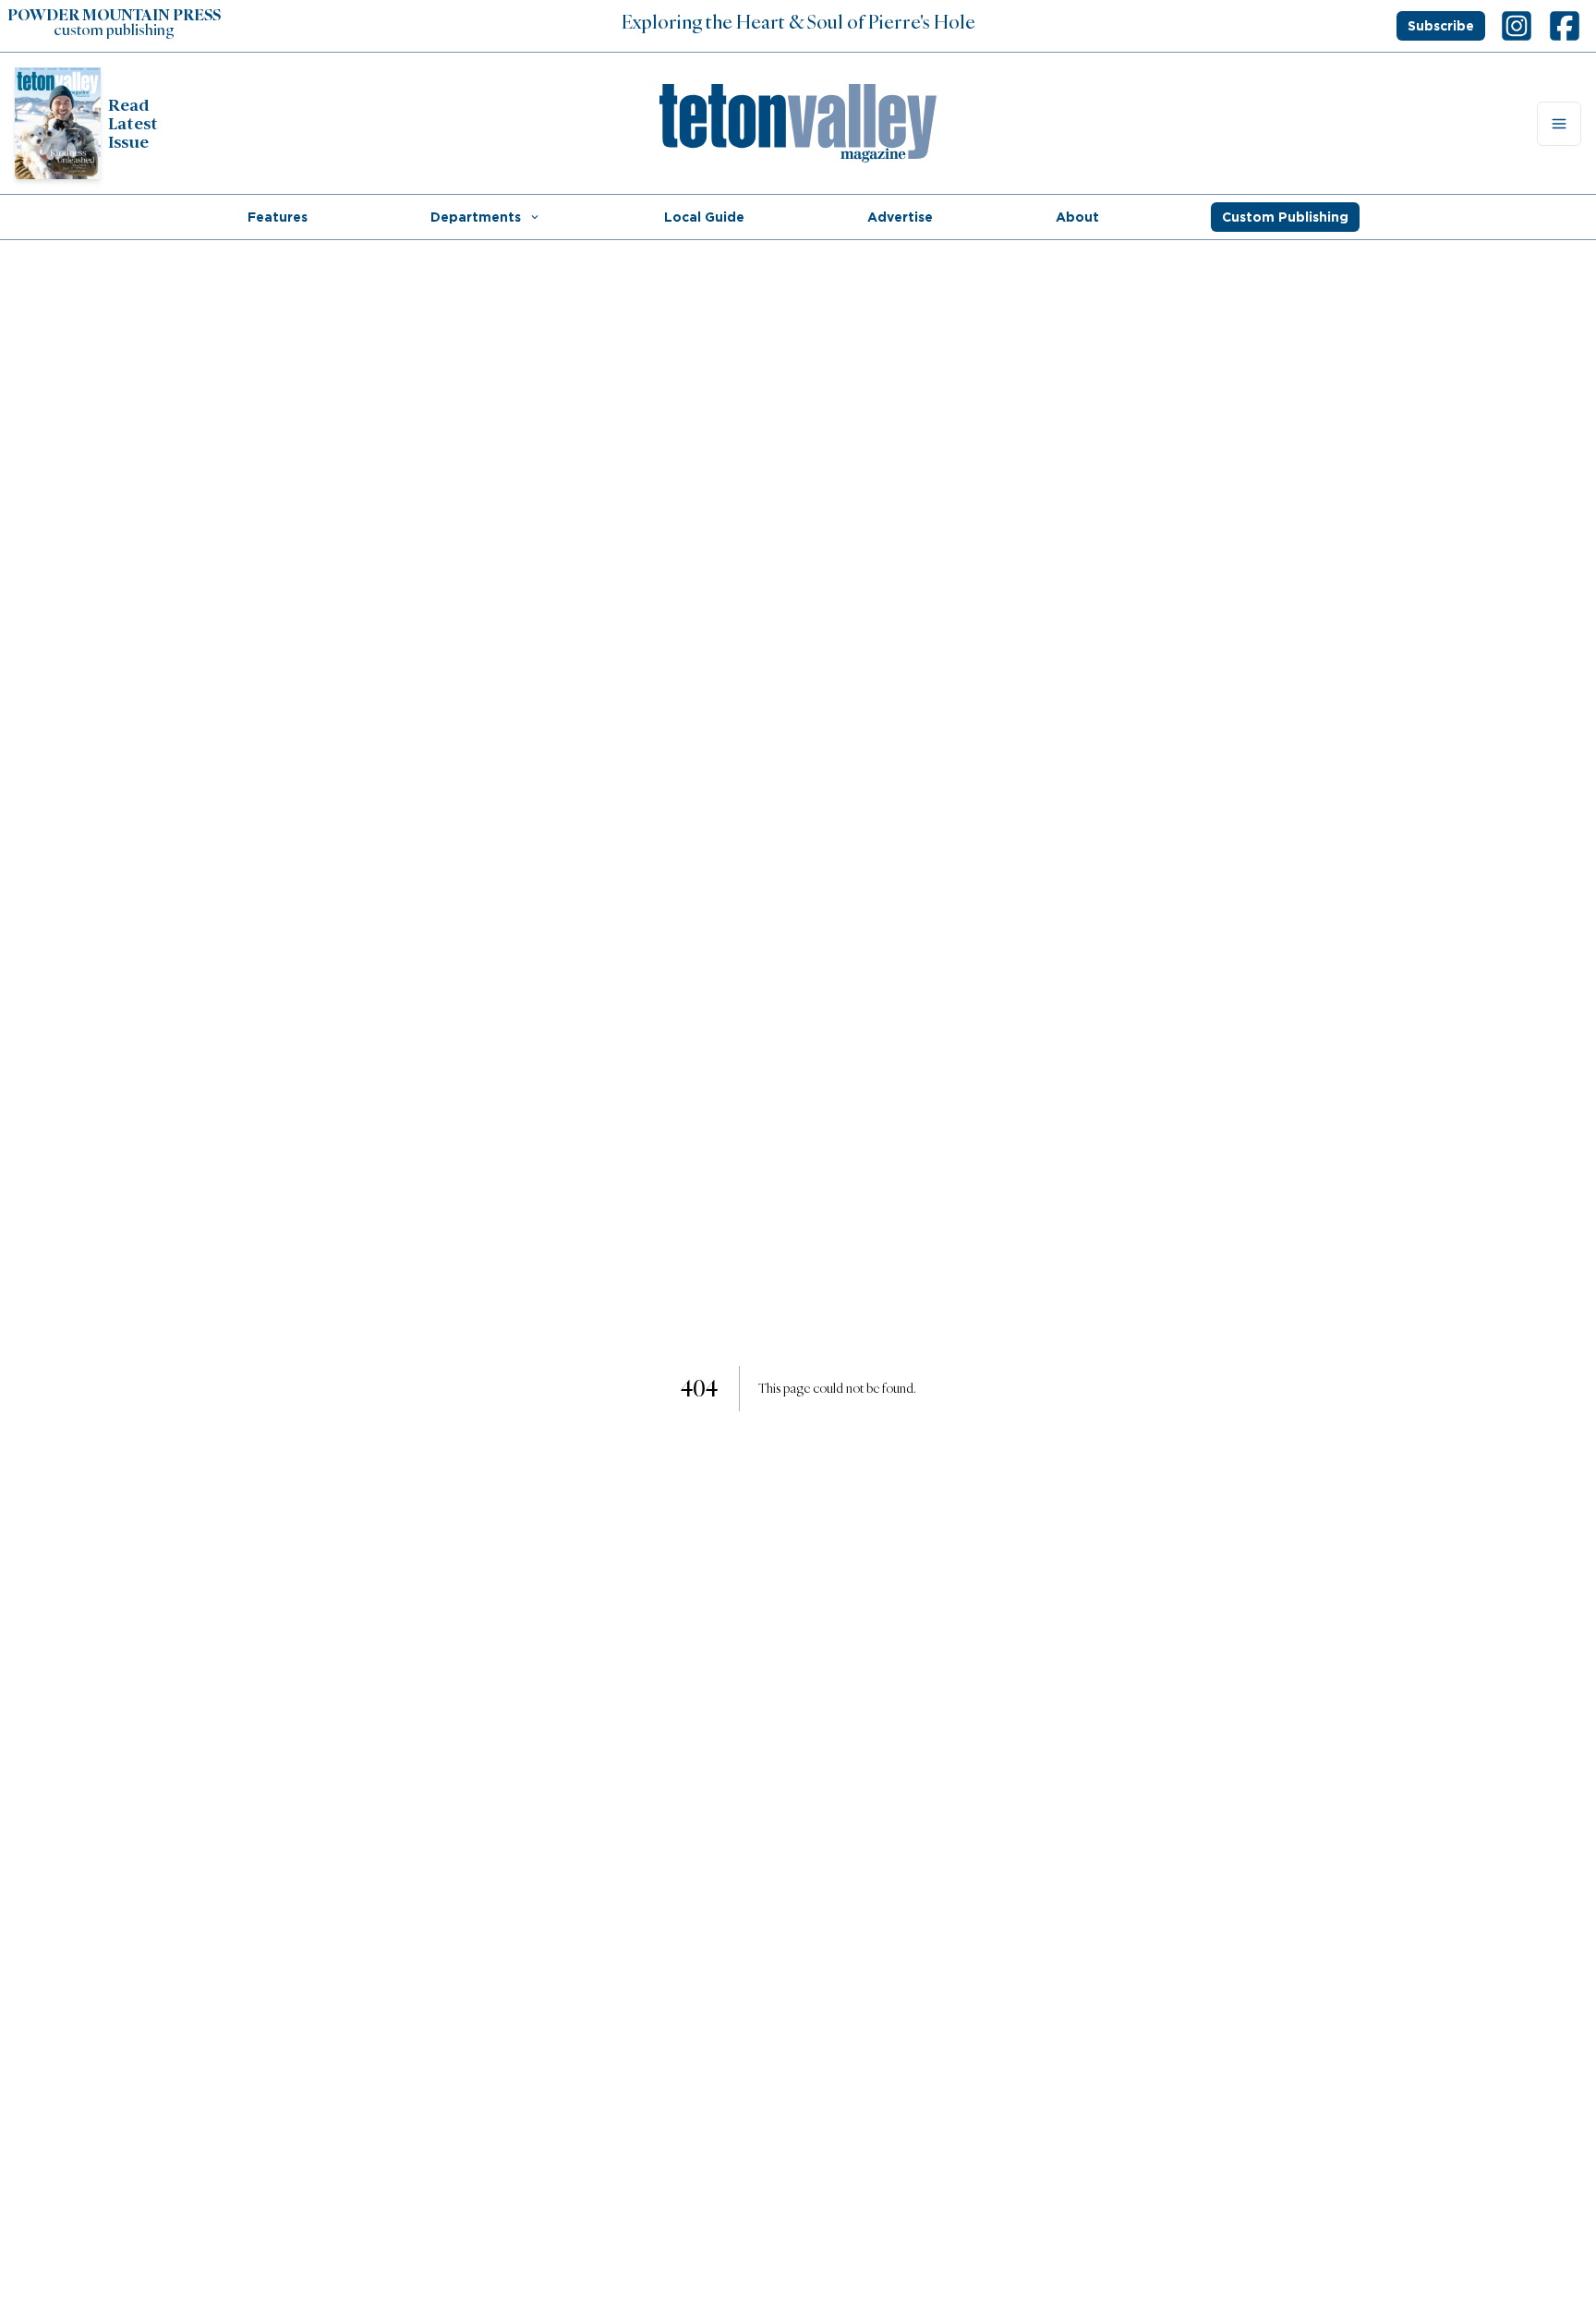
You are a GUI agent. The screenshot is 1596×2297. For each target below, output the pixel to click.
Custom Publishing (1285, 217)
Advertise (900, 217)
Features (278, 217)
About (1077, 217)
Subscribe (1441, 26)
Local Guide (704, 217)
